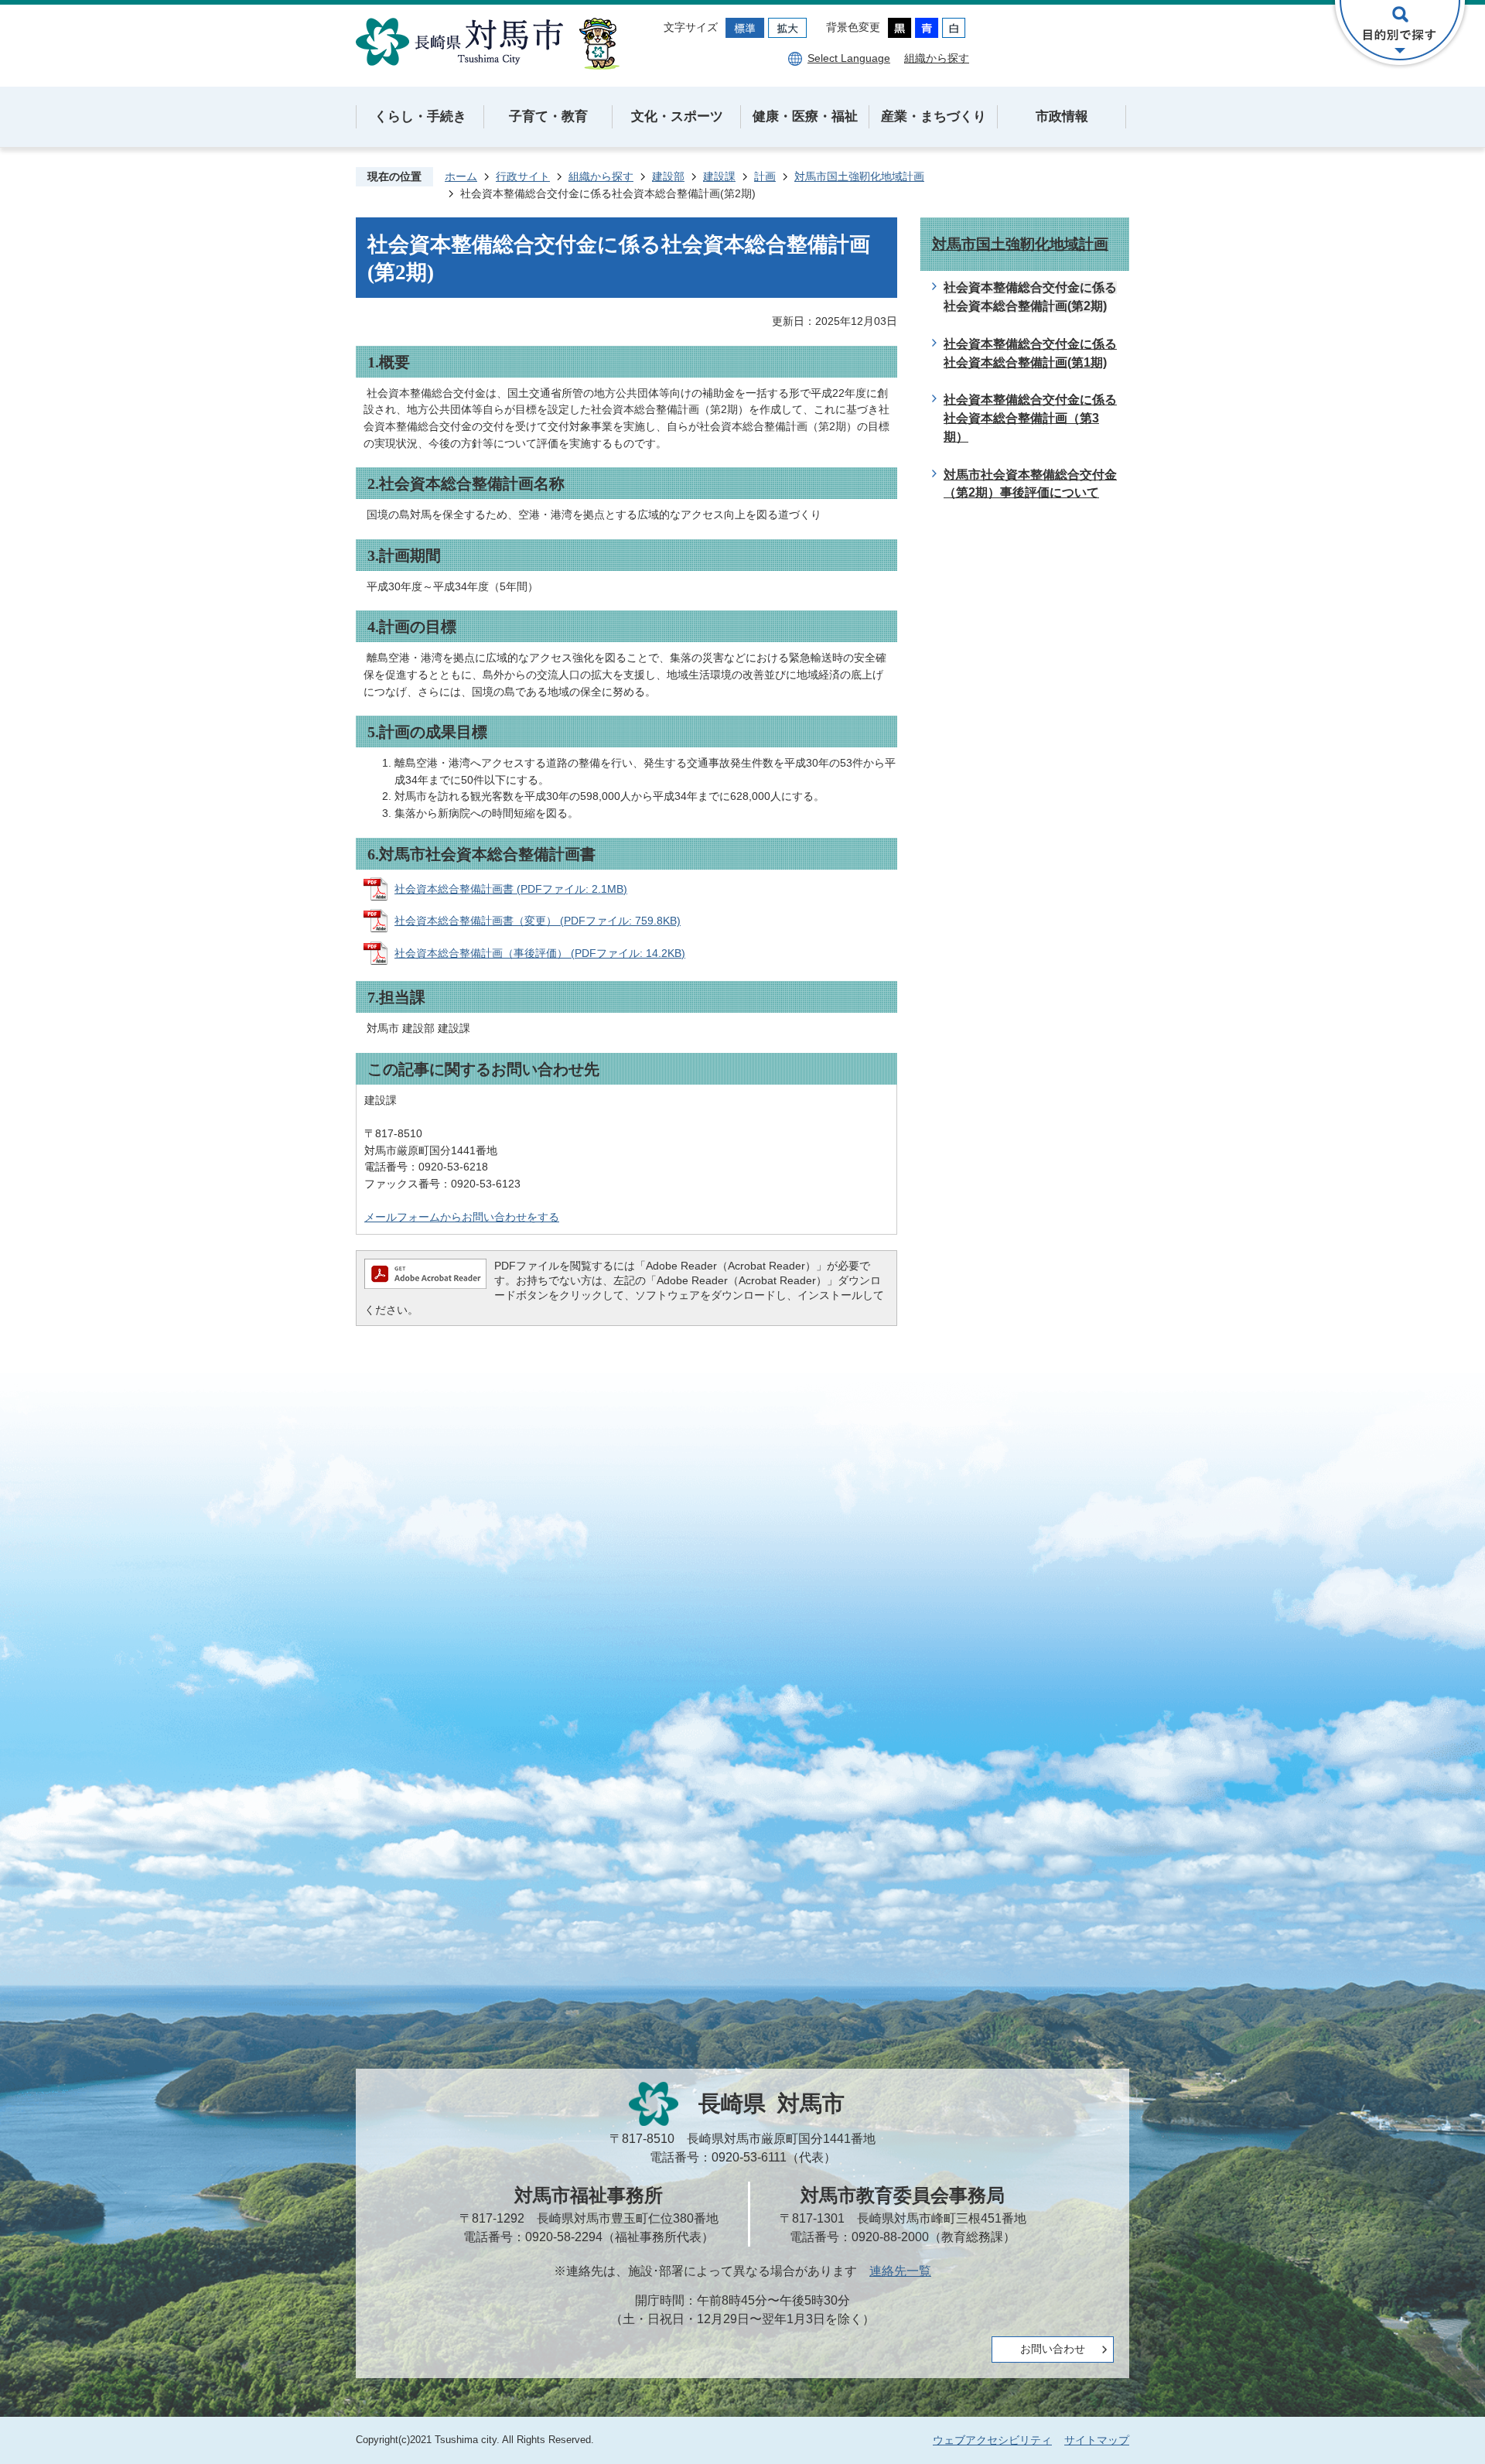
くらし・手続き (420, 116)
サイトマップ (1097, 2440)
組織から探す (937, 58)
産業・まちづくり (934, 116)
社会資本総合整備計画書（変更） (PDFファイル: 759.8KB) (538, 921)
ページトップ (1419, 2398)
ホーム (461, 176)
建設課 (719, 176)
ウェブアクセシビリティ (992, 2440)
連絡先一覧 (900, 2271)
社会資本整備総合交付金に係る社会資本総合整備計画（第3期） (1030, 418)
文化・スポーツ (677, 116)
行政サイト (523, 176)
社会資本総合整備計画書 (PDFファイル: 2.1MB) (511, 889)
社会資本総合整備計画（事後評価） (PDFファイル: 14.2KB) (540, 953)
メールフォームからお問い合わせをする (462, 1217)
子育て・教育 (548, 116)
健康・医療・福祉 (805, 116)
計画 (765, 176)
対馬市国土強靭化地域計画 (859, 176)
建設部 (668, 176)
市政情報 (1062, 116)
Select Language (849, 58)
